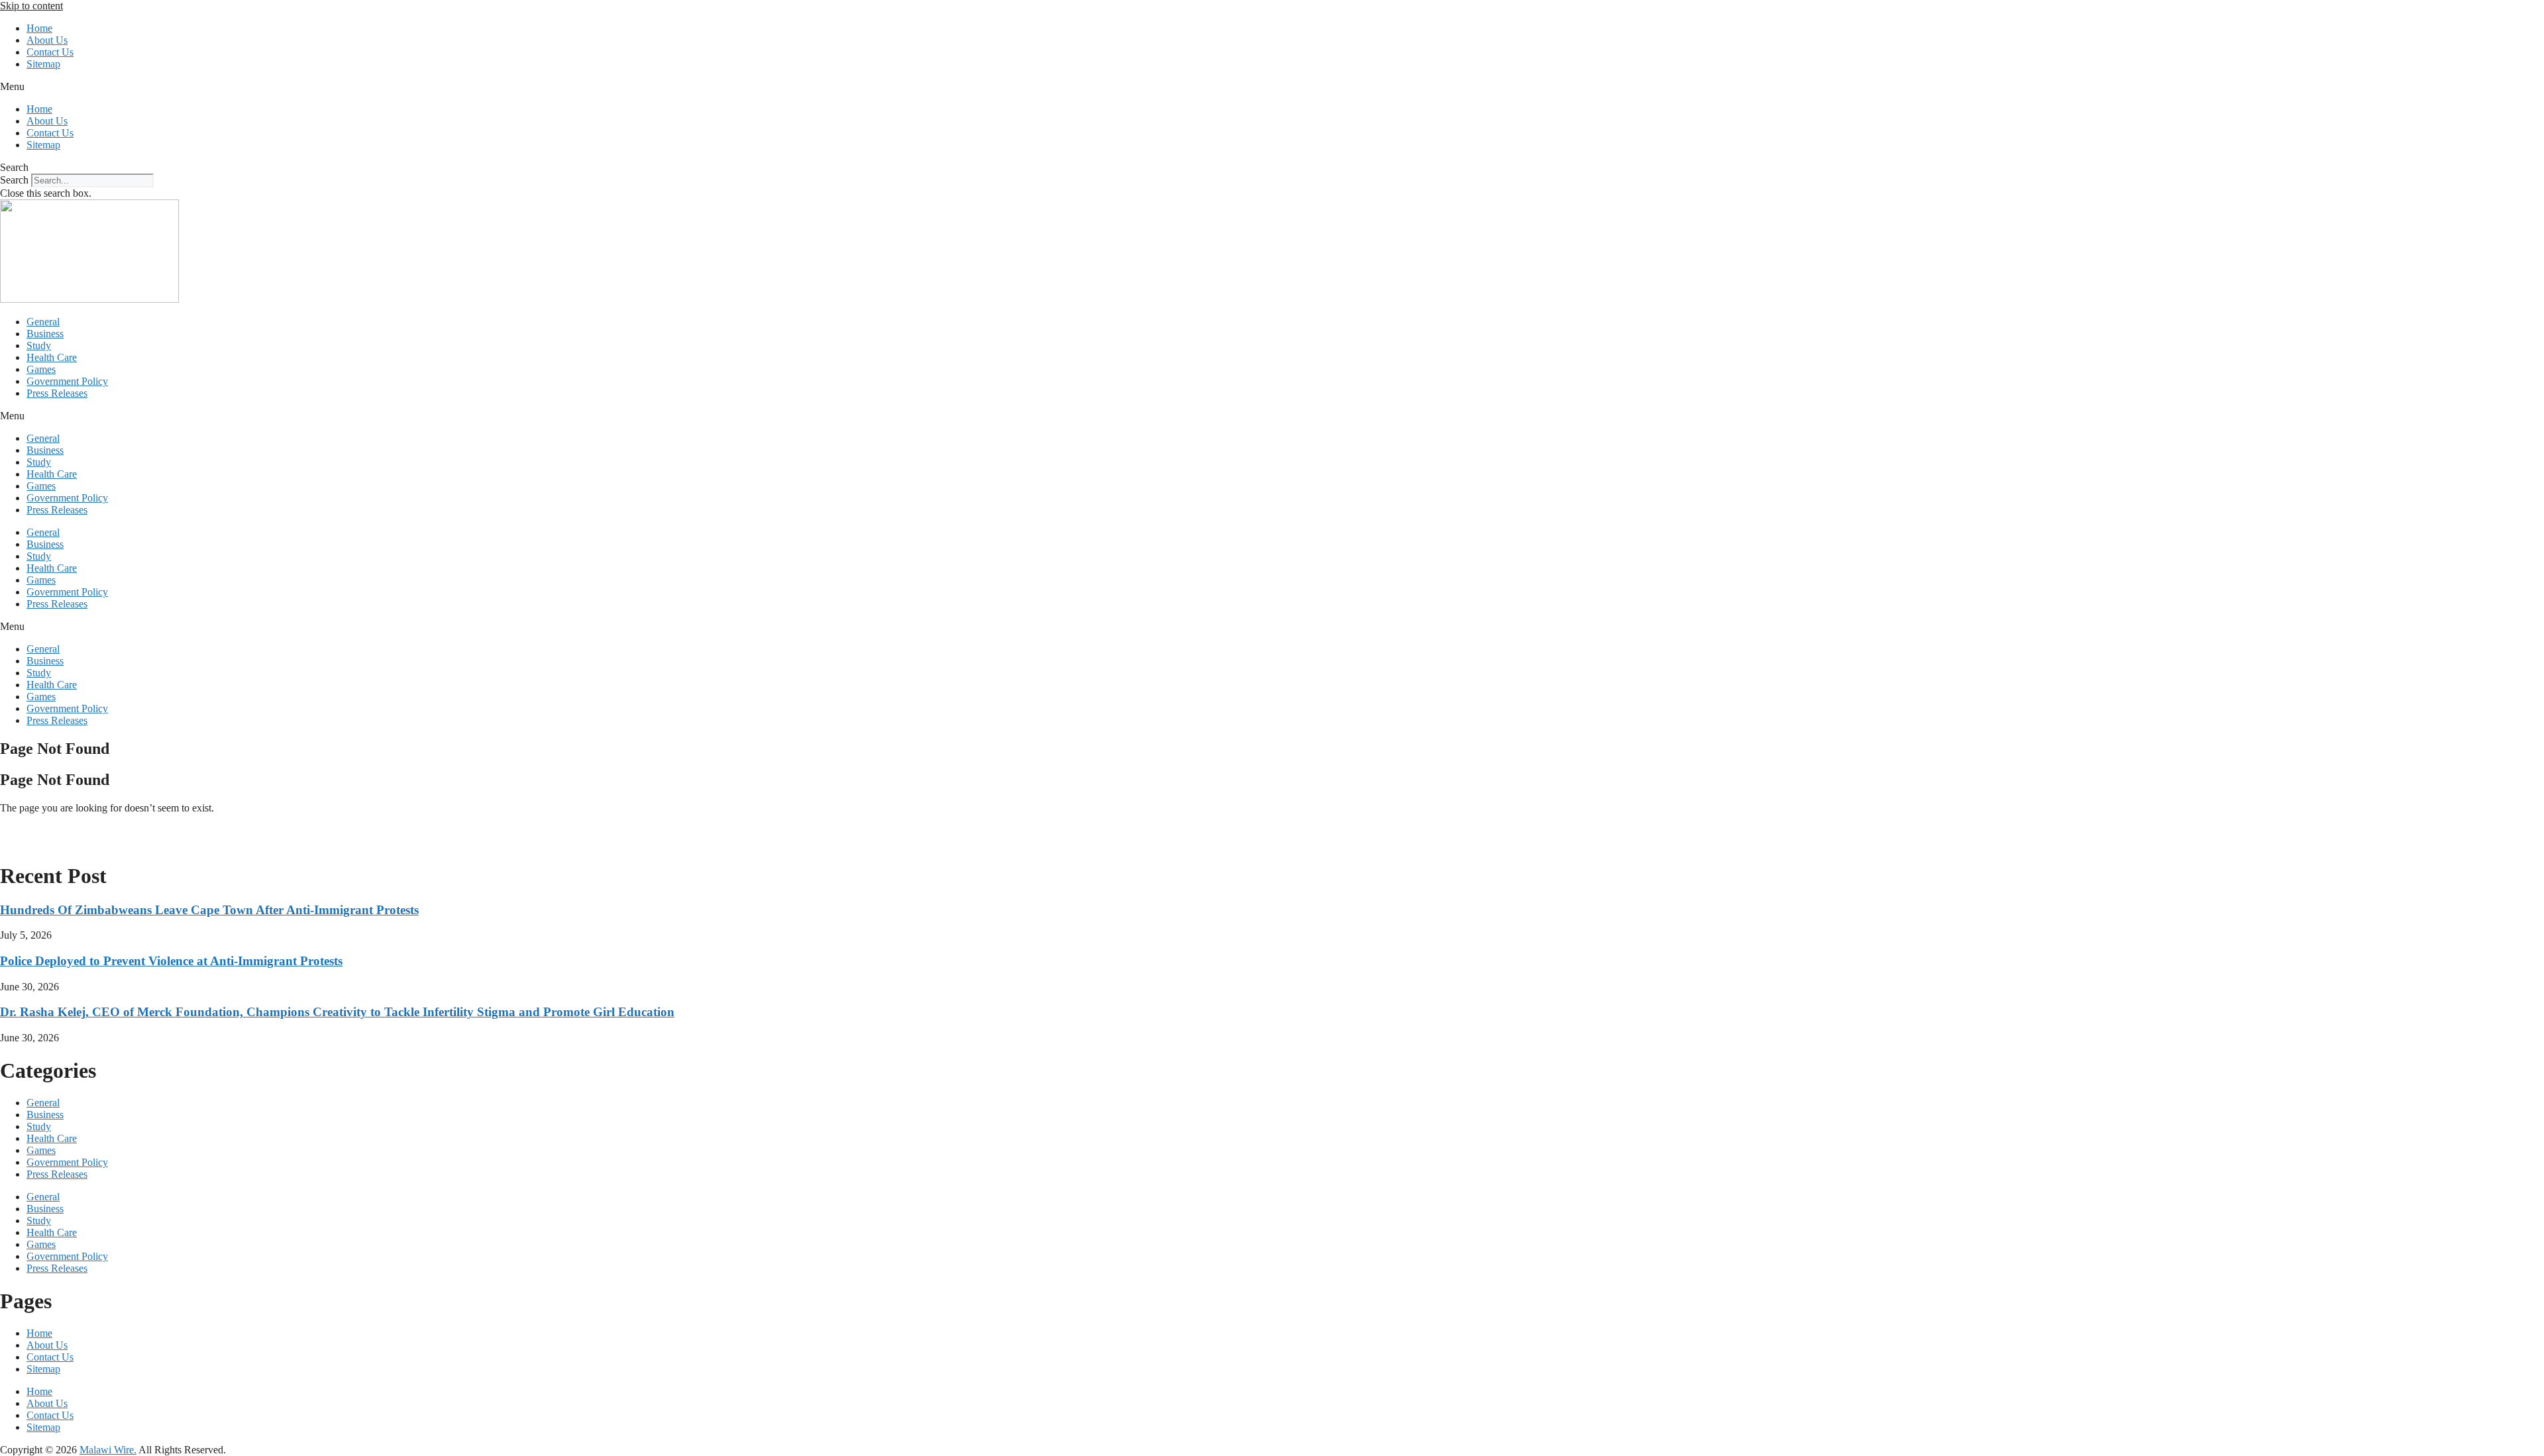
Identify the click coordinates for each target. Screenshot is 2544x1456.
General (43, 322)
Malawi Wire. (108, 1450)
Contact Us (50, 52)
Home (39, 28)
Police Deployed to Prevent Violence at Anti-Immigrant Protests (171, 961)
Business (45, 334)
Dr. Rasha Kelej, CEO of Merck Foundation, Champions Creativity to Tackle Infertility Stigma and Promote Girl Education (337, 1012)
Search (14, 180)
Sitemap (43, 64)
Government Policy (67, 381)
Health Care (52, 357)
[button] (1272, 87)
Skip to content (31, 6)
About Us (47, 40)
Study (39, 345)
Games (41, 369)
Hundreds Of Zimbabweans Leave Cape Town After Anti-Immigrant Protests (209, 910)
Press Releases (57, 393)
